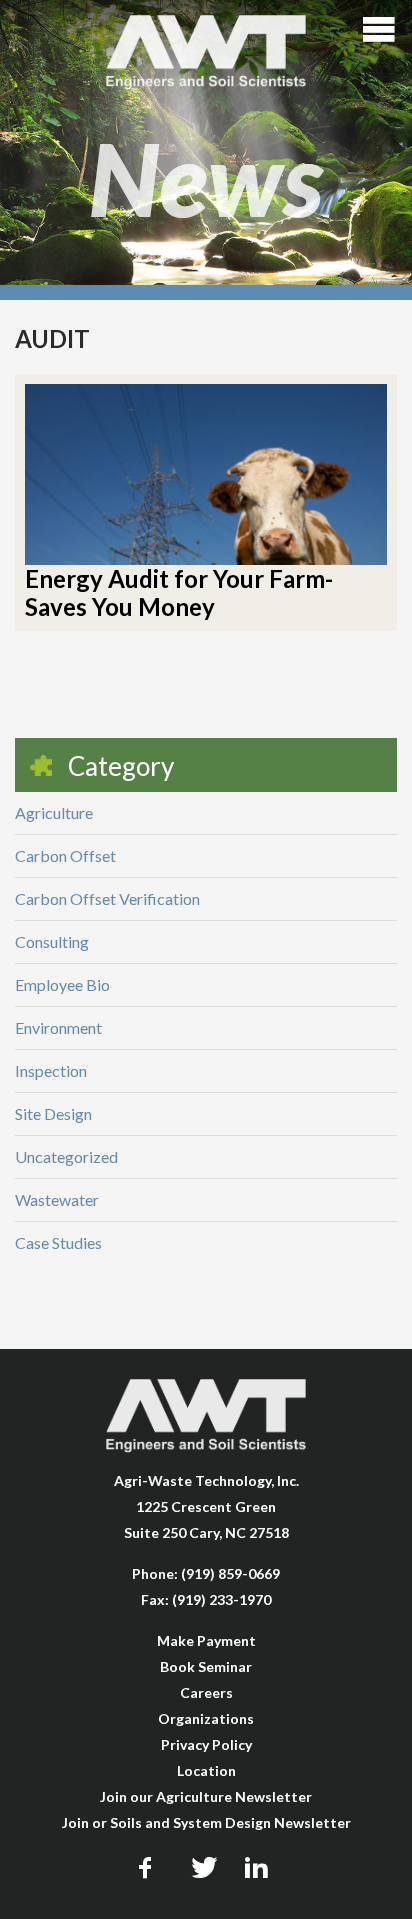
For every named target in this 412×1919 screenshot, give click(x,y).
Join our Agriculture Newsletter (206, 1796)
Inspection (51, 1070)
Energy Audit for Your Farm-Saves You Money (179, 592)
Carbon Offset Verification (107, 898)
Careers (206, 1692)
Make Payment (206, 1640)
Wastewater (57, 1199)
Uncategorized (66, 1156)
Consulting (52, 941)
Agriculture (54, 812)
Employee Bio (62, 984)
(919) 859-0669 (230, 1573)
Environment (58, 1027)
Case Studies (58, 1242)
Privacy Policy (206, 1744)
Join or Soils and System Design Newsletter (206, 1822)
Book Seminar (206, 1666)
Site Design (53, 1113)
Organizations (206, 1718)
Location (206, 1770)
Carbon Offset (65, 855)
